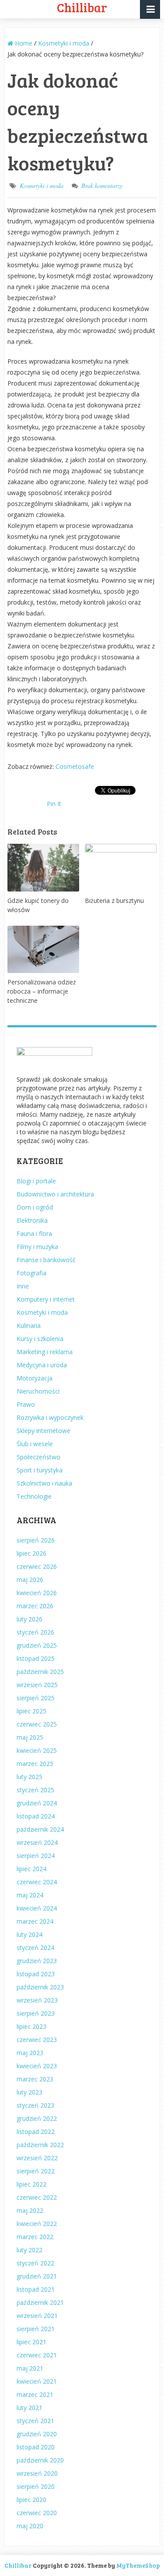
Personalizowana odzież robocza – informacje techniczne (42, 991)
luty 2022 (30, 2250)
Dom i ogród (35, 1207)
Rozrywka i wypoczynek (50, 1417)
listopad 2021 (36, 2289)
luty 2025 (30, 1777)
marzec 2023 (35, 2079)
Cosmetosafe (75, 766)
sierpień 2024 (36, 1856)
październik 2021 (40, 2302)
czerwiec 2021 (37, 2355)
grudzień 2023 (37, 1961)
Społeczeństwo (38, 1457)
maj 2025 (30, 1737)
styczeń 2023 (35, 2105)
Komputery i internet (46, 1299)
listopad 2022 (36, 2132)
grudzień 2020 (37, 2434)
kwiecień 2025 (37, 1750)
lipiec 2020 (31, 2500)
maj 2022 (30, 2210)
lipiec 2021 (31, 2342)
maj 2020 (30, 2526)
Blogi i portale (36, 1181)
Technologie (34, 1496)
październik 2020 (40, 2460)
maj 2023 (30, 2053)
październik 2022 (40, 2145)
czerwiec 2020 (37, 2513)
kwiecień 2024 (37, 1908)
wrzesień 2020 (37, 2473)
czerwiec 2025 (37, 1724)
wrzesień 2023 (37, 2000)
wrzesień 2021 (37, 2316)
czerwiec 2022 (37, 2197)
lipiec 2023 (31, 2026)
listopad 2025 (36, 1658)
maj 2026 (30, 1580)
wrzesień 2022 (37, 2158)
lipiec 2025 (31, 1711)
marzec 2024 (35, 1921)
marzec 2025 (35, 1764)
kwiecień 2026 (37, 1593)
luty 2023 (30, 2092)
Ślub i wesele (35, 1444)
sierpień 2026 (36, 1540)
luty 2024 (30, 1934)
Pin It (54, 804)
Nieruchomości (38, 1391)
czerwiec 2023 (37, 2040)
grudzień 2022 (37, 2118)
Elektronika (32, 1220)
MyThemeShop (138, 2565)
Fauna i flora (34, 1233)
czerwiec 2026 (37, 1566)
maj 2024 (30, 1895)
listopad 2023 (36, 1974)
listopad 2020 (36, 2447)
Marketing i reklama (45, 1352)
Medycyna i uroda (42, 1365)
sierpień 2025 (36, 1698)
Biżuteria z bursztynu (114, 901)
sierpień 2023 (36, 2013)
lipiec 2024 (31, 1869)
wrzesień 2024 (37, 1842)
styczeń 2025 (35, 1790)
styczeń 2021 (35, 2421)
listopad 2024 (36, 1816)
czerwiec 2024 (37, 1882)
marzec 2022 (35, 2237)
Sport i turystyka (40, 1470)
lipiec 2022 (31, 2184)
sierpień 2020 (36, 2486)
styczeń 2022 (35, 2263)
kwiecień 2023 (37, 2066)
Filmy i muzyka (37, 1247)
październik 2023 (40, 1987)
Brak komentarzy (102, 186)
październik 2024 (40, 1829)
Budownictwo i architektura (55, 1194)
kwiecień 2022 (37, 2224)
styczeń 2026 (35, 1632)
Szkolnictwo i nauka (44, 1483)
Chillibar (18, 2565)
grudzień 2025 (37, 1645)
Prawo (26, 1404)
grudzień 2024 (37, 1803)
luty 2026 (30, 1619)
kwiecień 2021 (37, 2381)
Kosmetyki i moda (42, 186)
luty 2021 (30, 2408)
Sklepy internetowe (44, 1431)
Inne (23, 1286)
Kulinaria (29, 1325)
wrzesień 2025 (37, 1685)
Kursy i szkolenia (40, 1339)
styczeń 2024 (35, 1948)
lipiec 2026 (31, 1553)
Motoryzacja (35, 1378)
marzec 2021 (35, 2394)
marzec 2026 (35, 1606)
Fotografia (31, 1273)
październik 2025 (40, 1672)
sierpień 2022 (36, 2171)
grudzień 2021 (37, 2276)
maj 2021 (30, 2368)
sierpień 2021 (36, 2329)
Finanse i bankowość (46, 1260)
